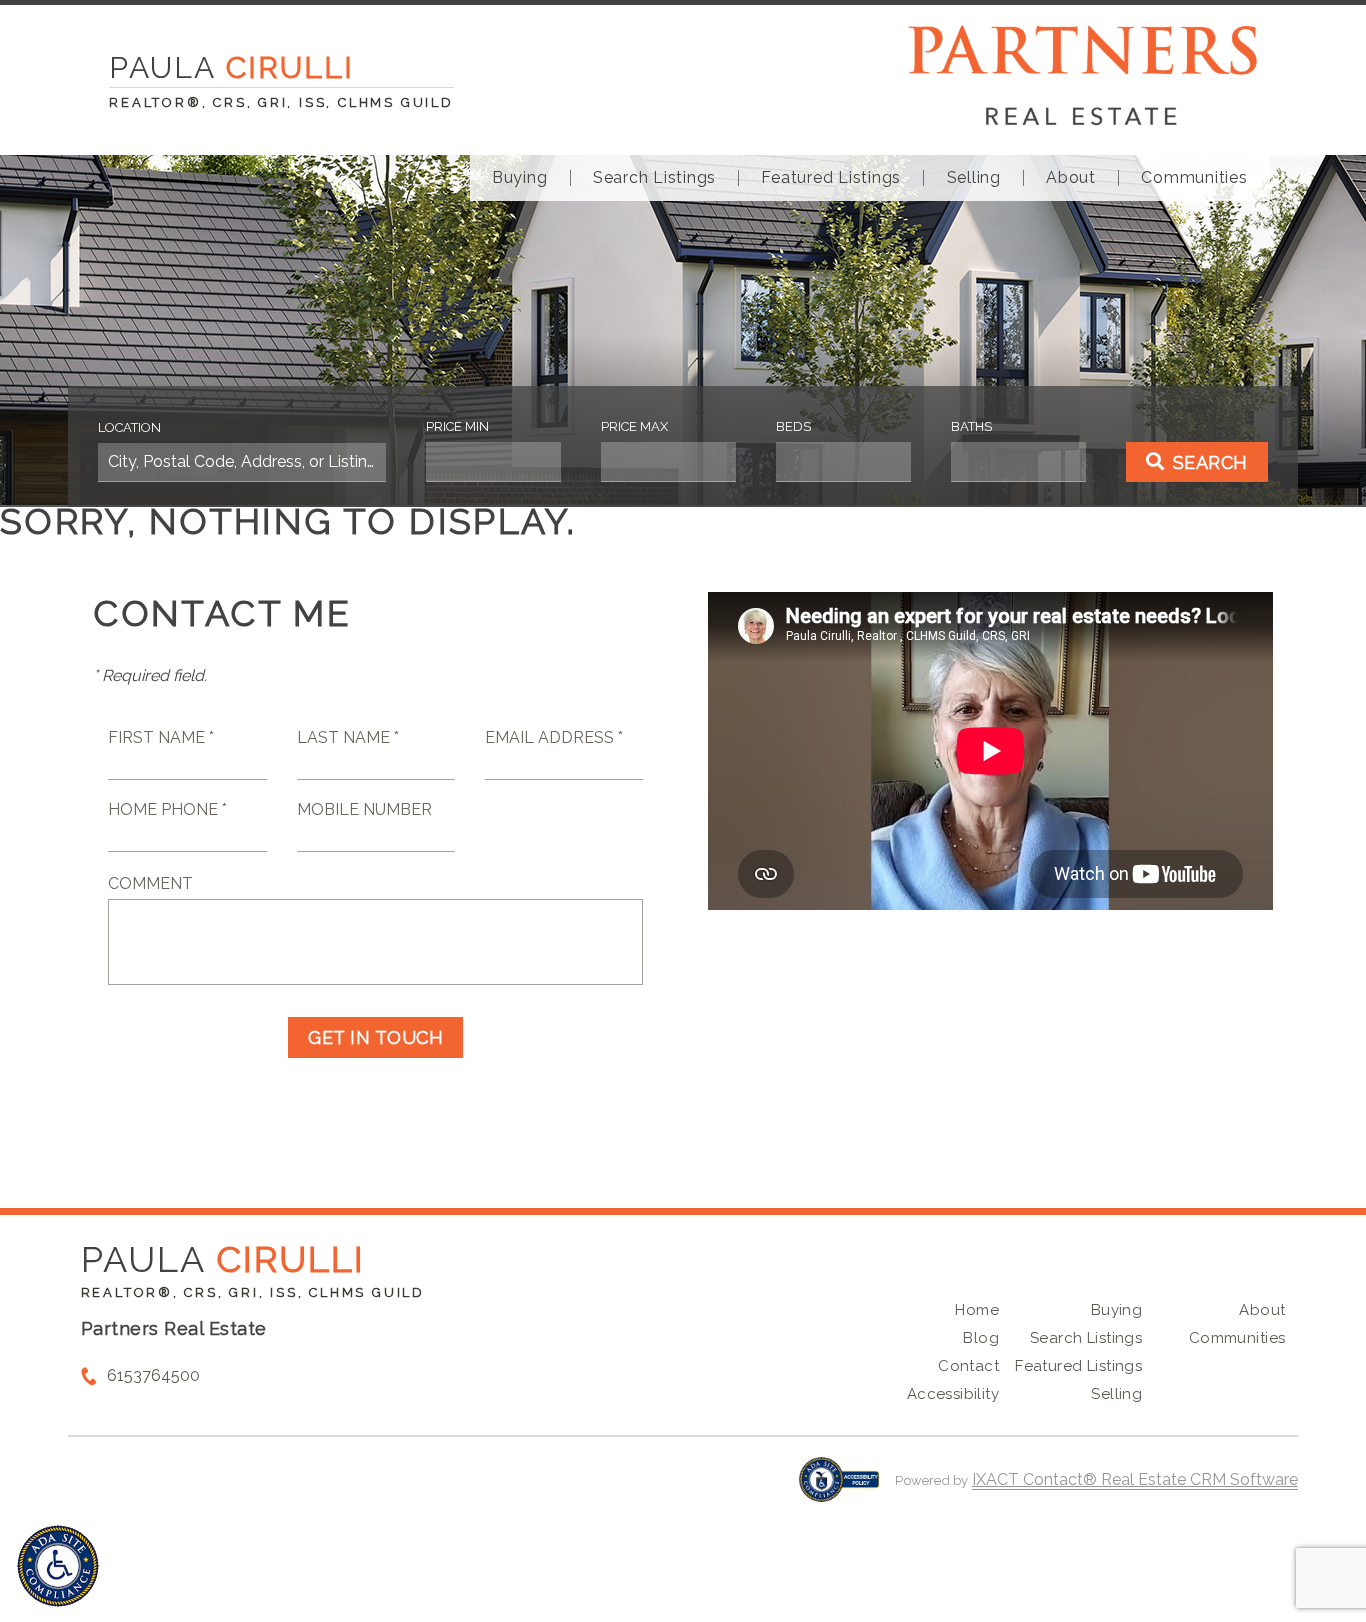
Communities (1194, 178)
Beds (793, 426)
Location (129, 427)
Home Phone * (167, 809)
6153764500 (153, 1375)
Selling (974, 178)
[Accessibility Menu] (58, 1566)
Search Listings (654, 178)
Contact (968, 1366)
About (1071, 178)
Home (977, 1310)
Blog (981, 1338)
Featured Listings (831, 178)
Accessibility (953, 1394)
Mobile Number (364, 809)
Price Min (457, 426)
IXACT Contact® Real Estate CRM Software (1135, 1479)
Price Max (634, 426)
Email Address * (554, 737)
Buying (520, 178)
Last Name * (348, 737)
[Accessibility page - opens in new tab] (839, 1489)
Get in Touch (375, 1037)
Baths (971, 426)
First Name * (161, 737)
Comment (150, 883)
